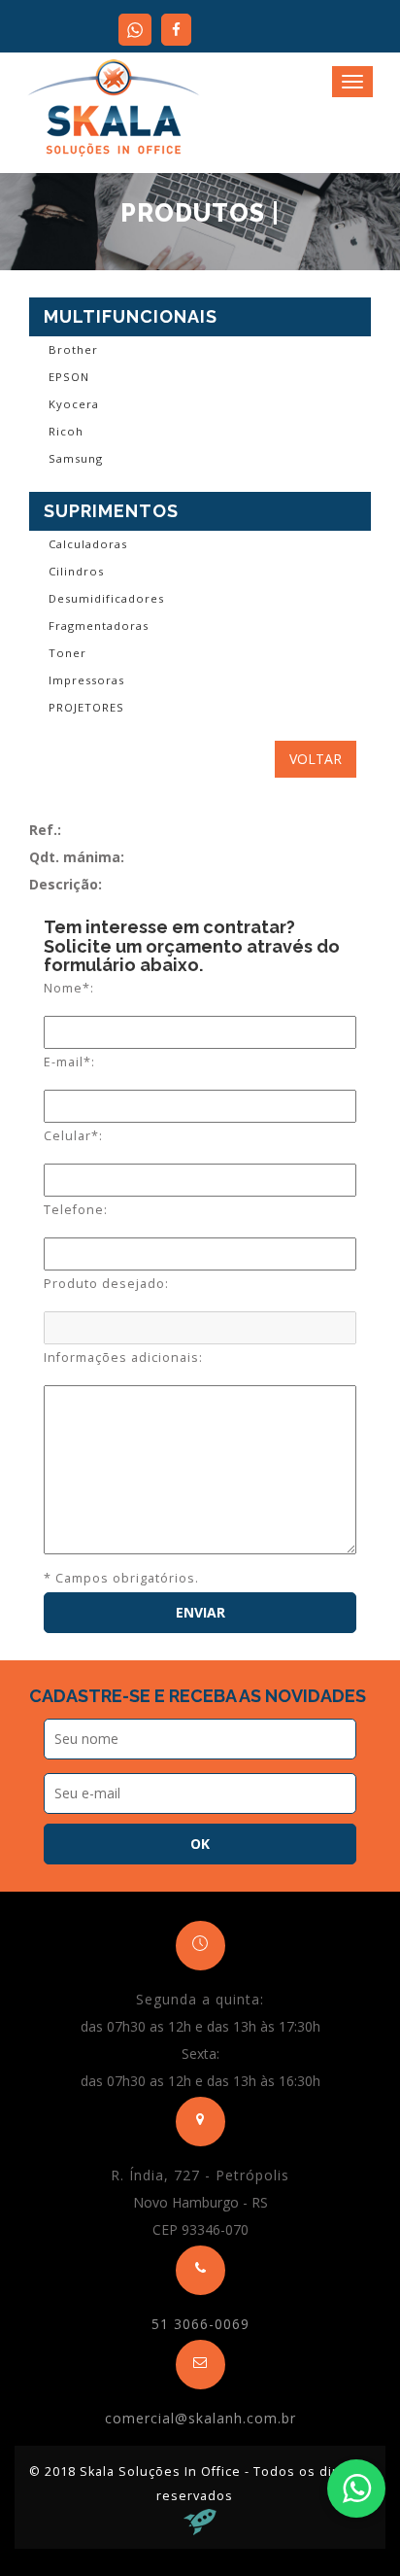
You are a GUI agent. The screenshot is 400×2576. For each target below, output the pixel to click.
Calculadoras (88, 544)
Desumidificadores (106, 598)
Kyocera (74, 404)
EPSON (69, 377)
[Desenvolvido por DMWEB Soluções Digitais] (200, 2520)
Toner (67, 653)
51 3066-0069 (200, 2324)
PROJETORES (86, 707)
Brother (73, 349)
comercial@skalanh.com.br (200, 2418)
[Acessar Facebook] (176, 30)
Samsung (76, 458)
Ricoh (66, 431)
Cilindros (76, 571)
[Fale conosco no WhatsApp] (356, 2489)
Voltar (316, 759)
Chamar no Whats (135, 30)
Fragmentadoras (99, 626)
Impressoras (86, 680)
